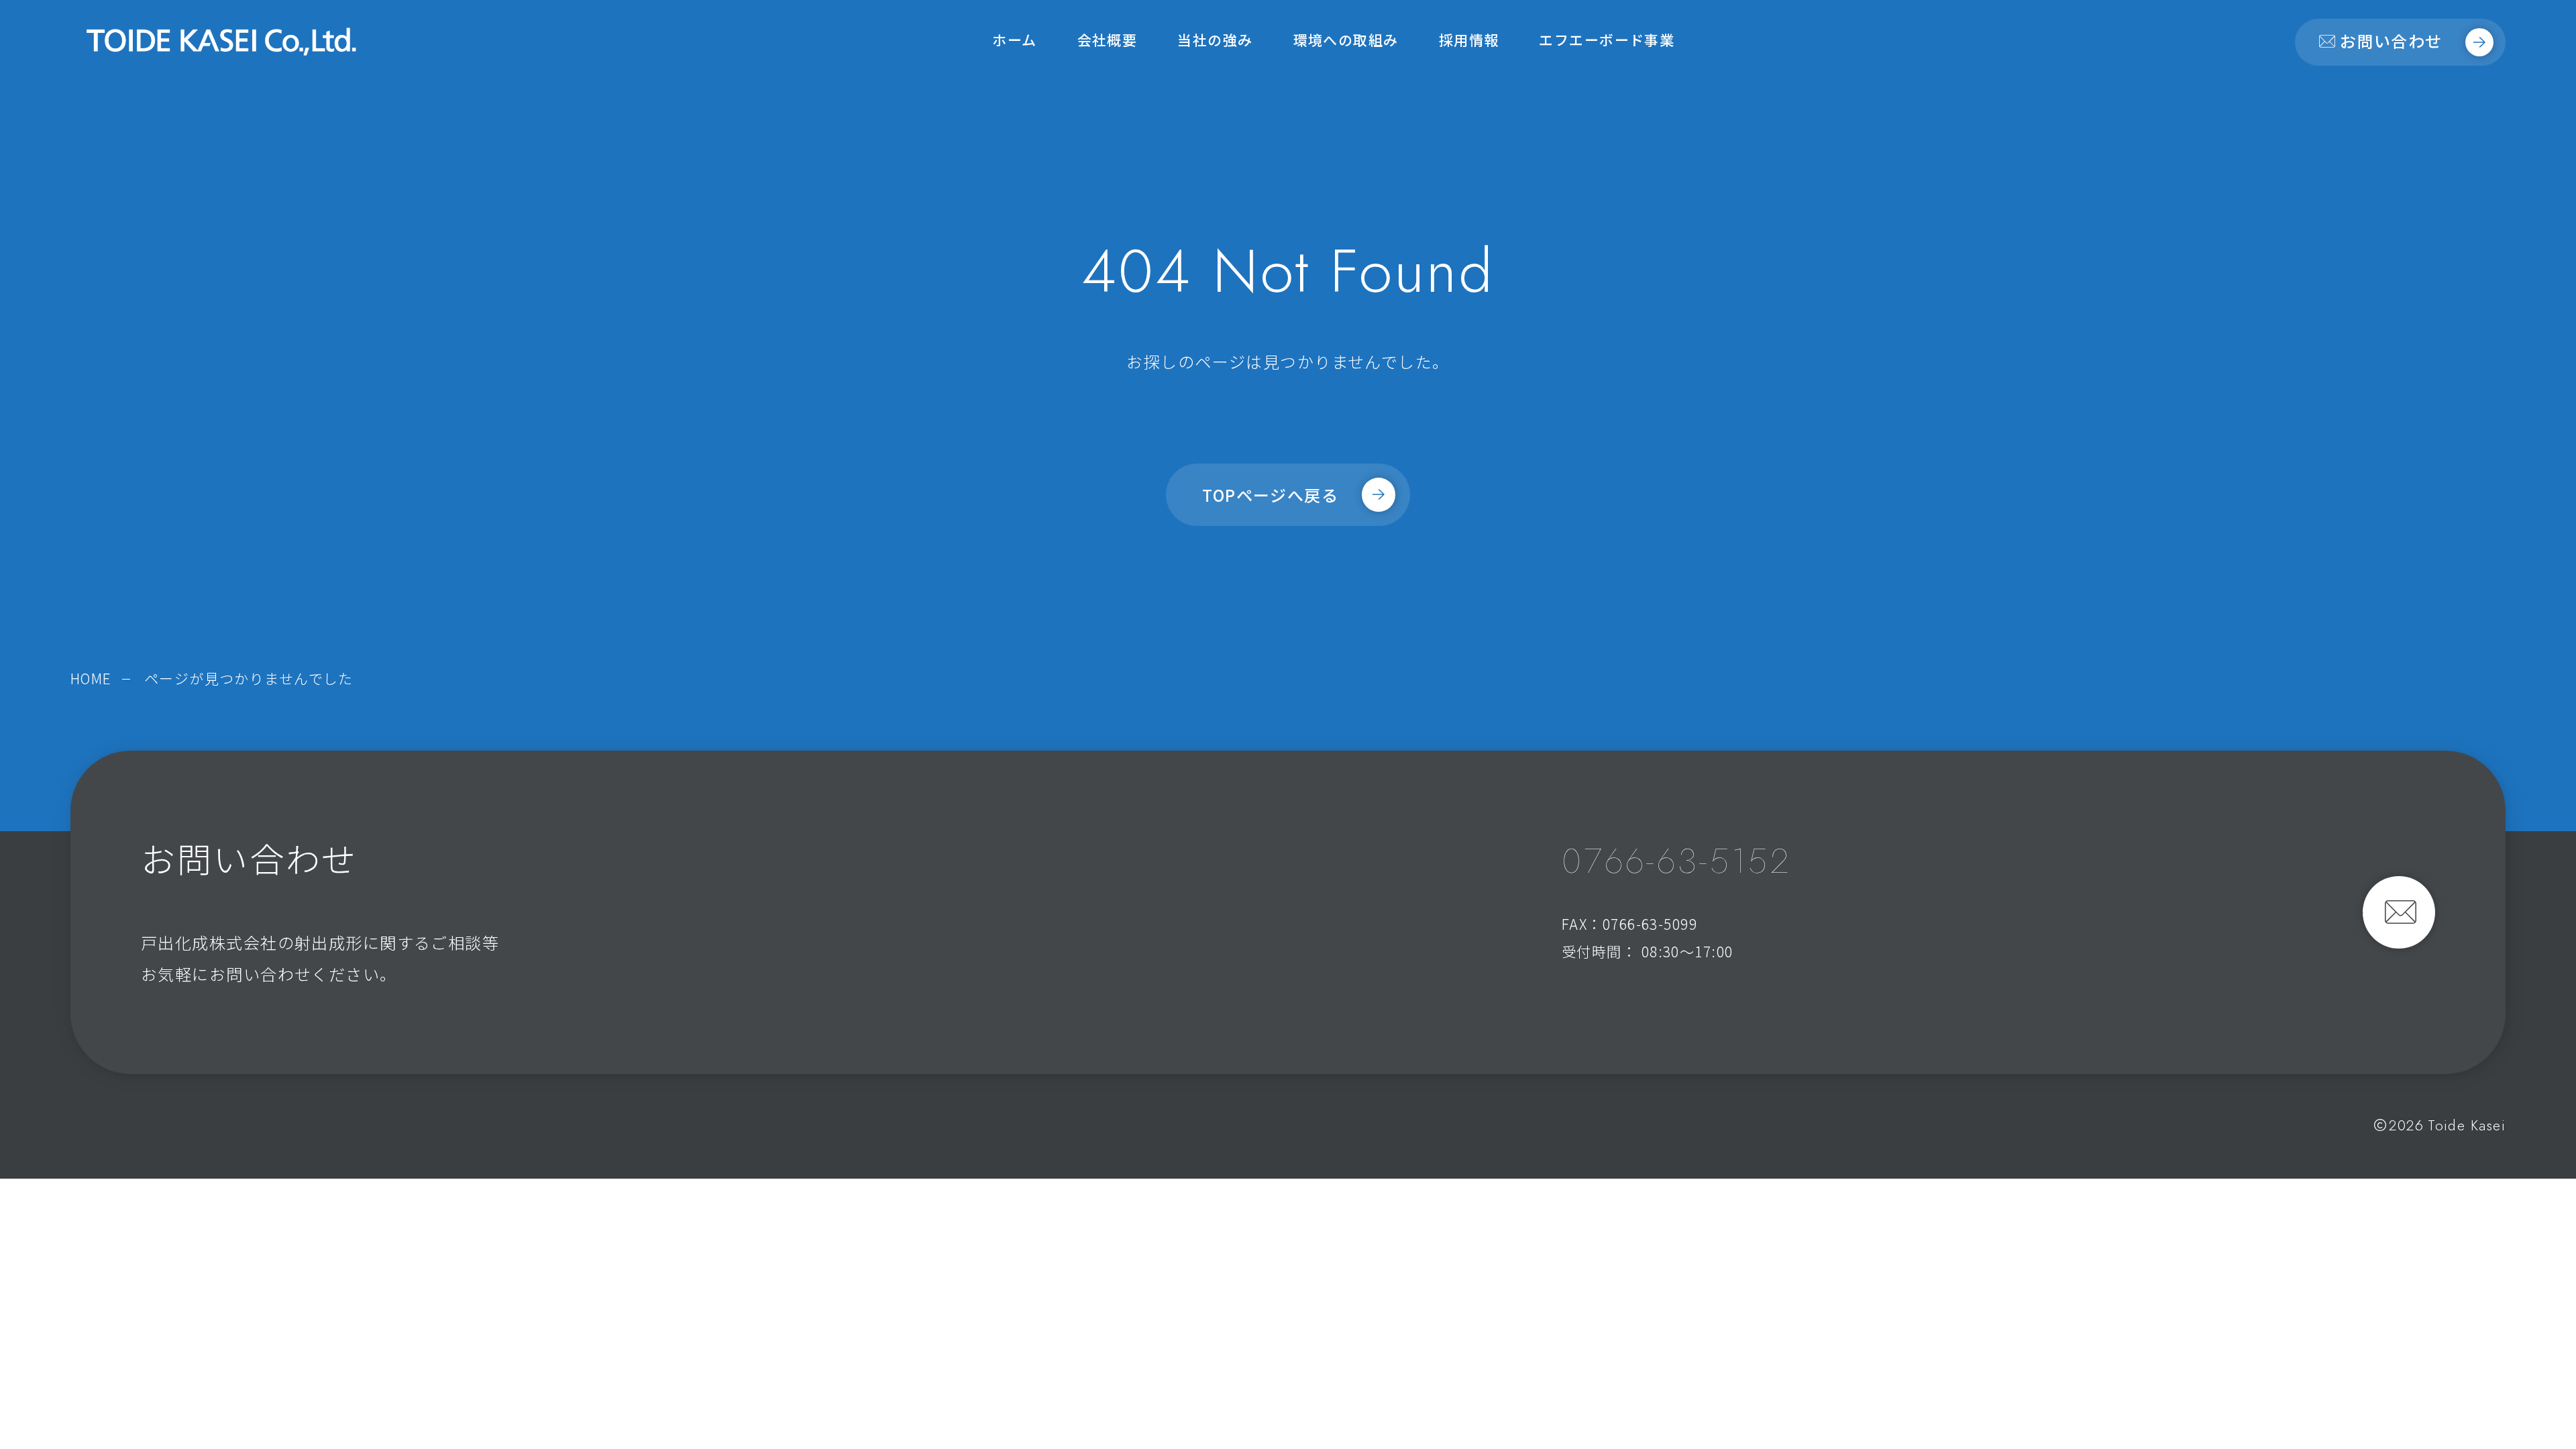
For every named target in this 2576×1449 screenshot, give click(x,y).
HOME (91, 678)
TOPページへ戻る (1270, 495)
